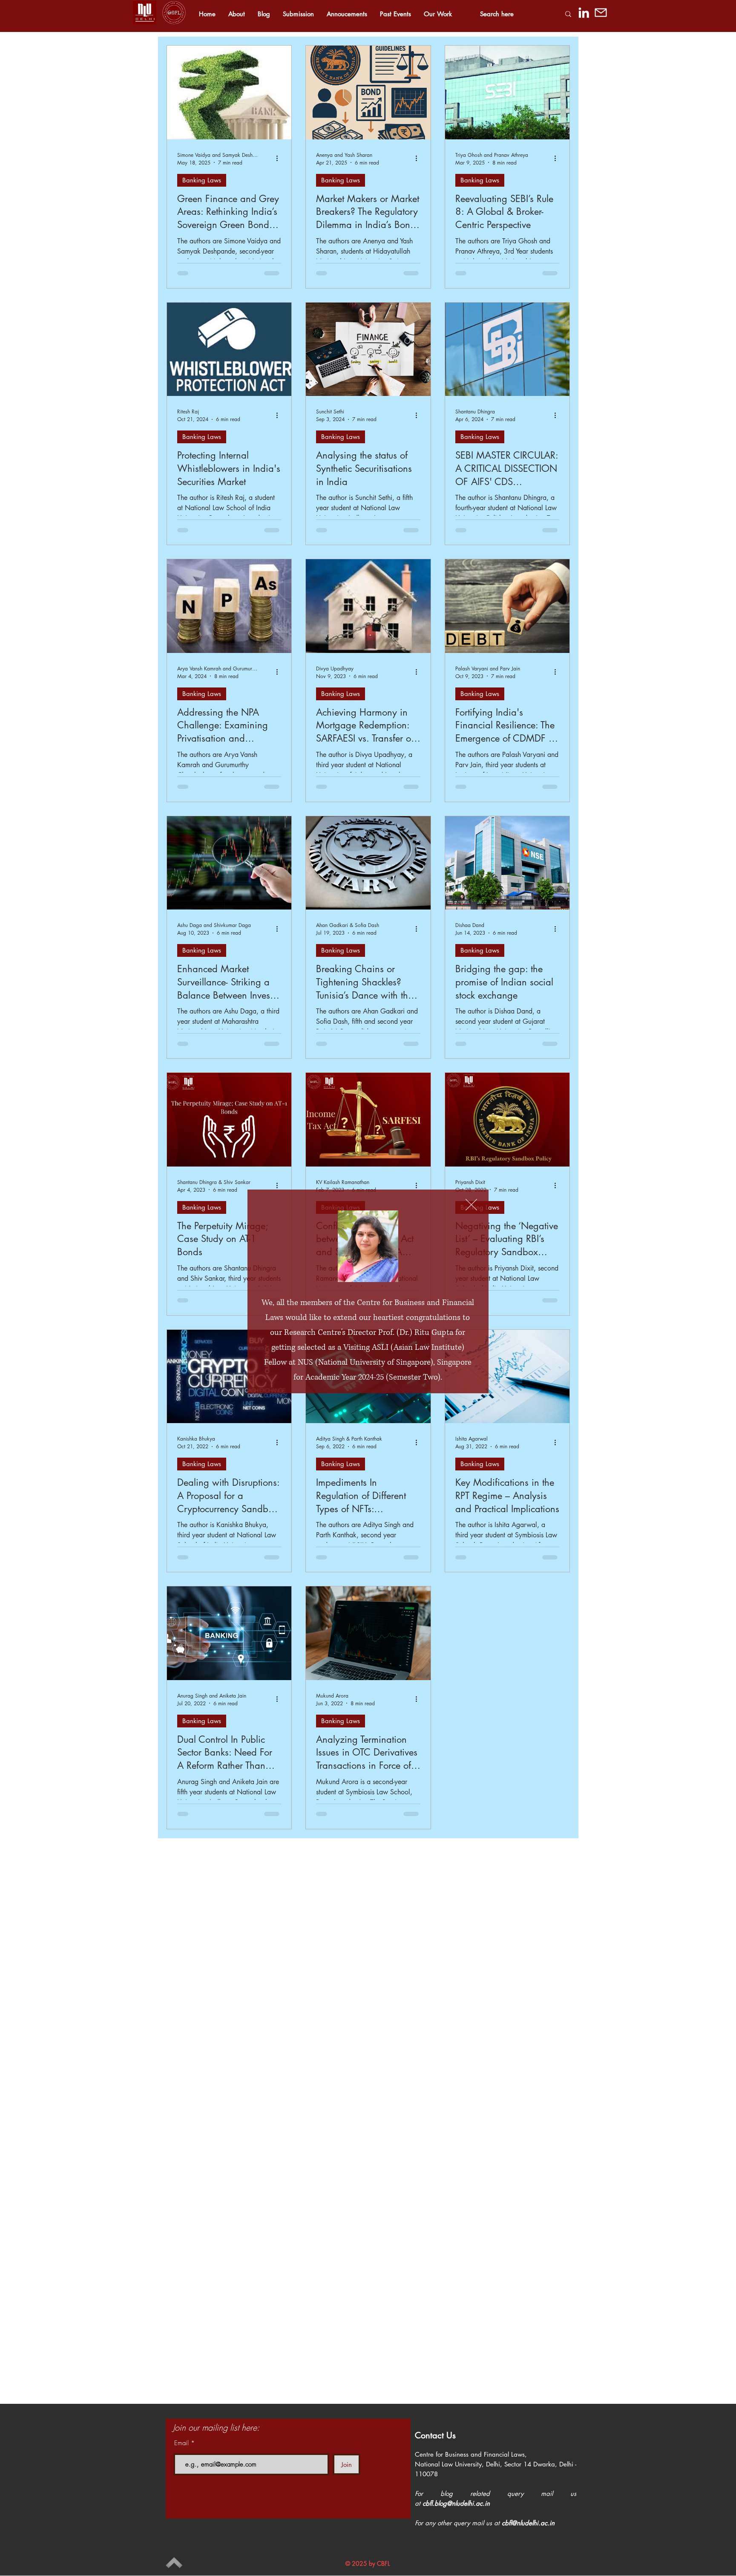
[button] (471, 1205)
